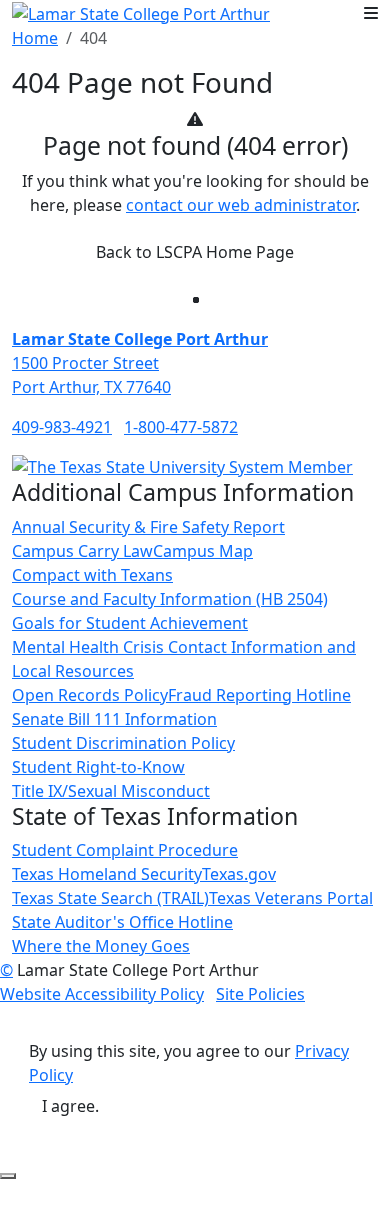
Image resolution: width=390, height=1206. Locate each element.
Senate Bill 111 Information (114, 719)
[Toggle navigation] (371, 13)
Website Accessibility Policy (102, 994)
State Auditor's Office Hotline (122, 922)
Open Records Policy (90, 695)
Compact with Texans (92, 575)
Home (35, 38)
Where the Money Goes (101, 946)
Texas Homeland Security (107, 874)
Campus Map (203, 551)
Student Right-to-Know (98, 767)
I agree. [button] (70, 1106)
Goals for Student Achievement (130, 623)
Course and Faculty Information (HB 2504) (170, 599)
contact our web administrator (241, 205)
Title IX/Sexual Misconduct (111, 791)
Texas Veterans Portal (291, 898)
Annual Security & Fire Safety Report (148, 527)
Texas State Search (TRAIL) (110, 898)
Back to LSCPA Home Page (195, 252)
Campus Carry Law (82, 551)
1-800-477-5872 (181, 427)
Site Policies (260, 994)
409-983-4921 (62, 427)
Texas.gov (239, 874)
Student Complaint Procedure (125, 850)
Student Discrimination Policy (123, 743)
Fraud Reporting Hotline (259, 695)
